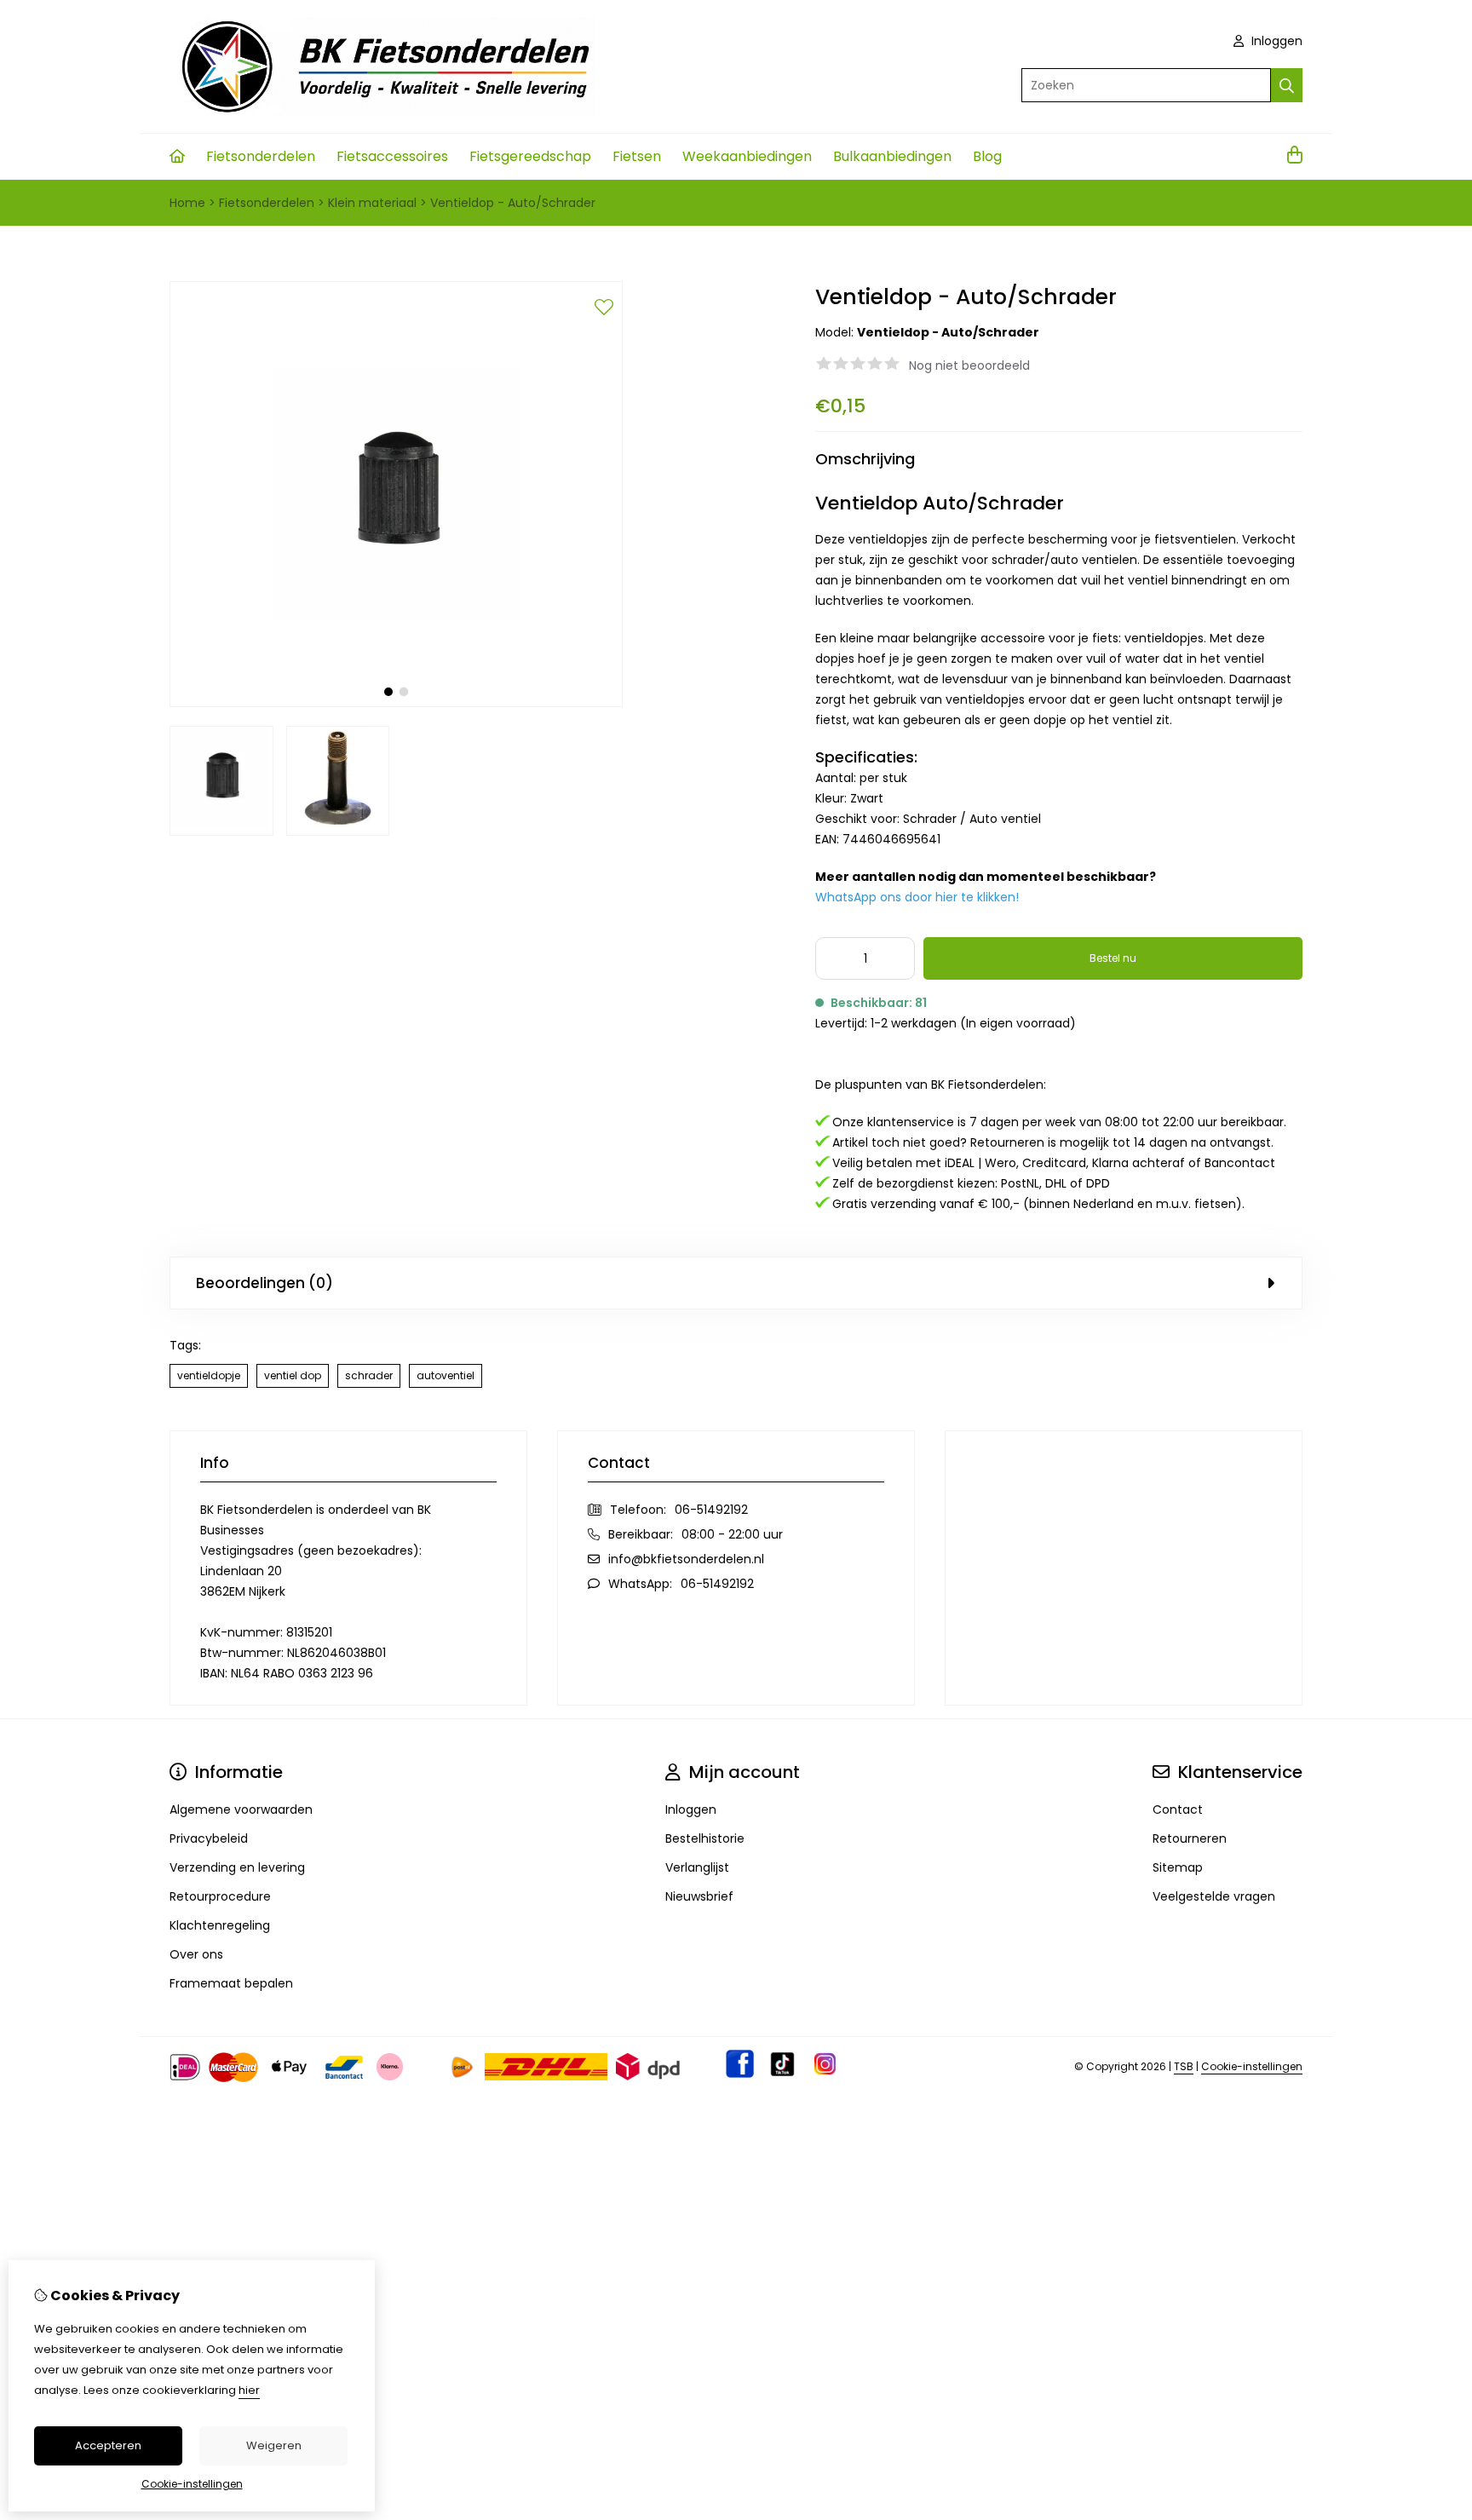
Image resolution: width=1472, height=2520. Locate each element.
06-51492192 (711, 1510)
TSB (1184, 2066)
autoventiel (446, 1375)
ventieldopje (209, 1375)
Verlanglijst (697, 1867)
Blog (987, 156)
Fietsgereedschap (530, 156)
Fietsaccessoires (392, 156)
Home (187, 203)
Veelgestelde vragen (1214, 1896)
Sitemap (1178, 1867)
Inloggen (1275, 41)
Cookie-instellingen (1252, 2066)
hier (249, 2390)
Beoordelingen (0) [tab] (264, 1283)
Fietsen (637, 156)
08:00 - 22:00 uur (732, 1534)
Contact (1178, 1809)
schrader (369, 1375)
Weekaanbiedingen (747, 156)
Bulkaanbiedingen (892, 156)
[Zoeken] (1287, 85)
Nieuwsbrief (699, 1896)
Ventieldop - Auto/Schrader (513, 203)
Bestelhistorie (705, 1838)
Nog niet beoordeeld (969, 365)
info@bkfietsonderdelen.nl (686, 1559)
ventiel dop (293, 1375)
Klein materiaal (372, 203)
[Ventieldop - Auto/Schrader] (396, 703)
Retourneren (1190, 1838)
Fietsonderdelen (261, 156)
